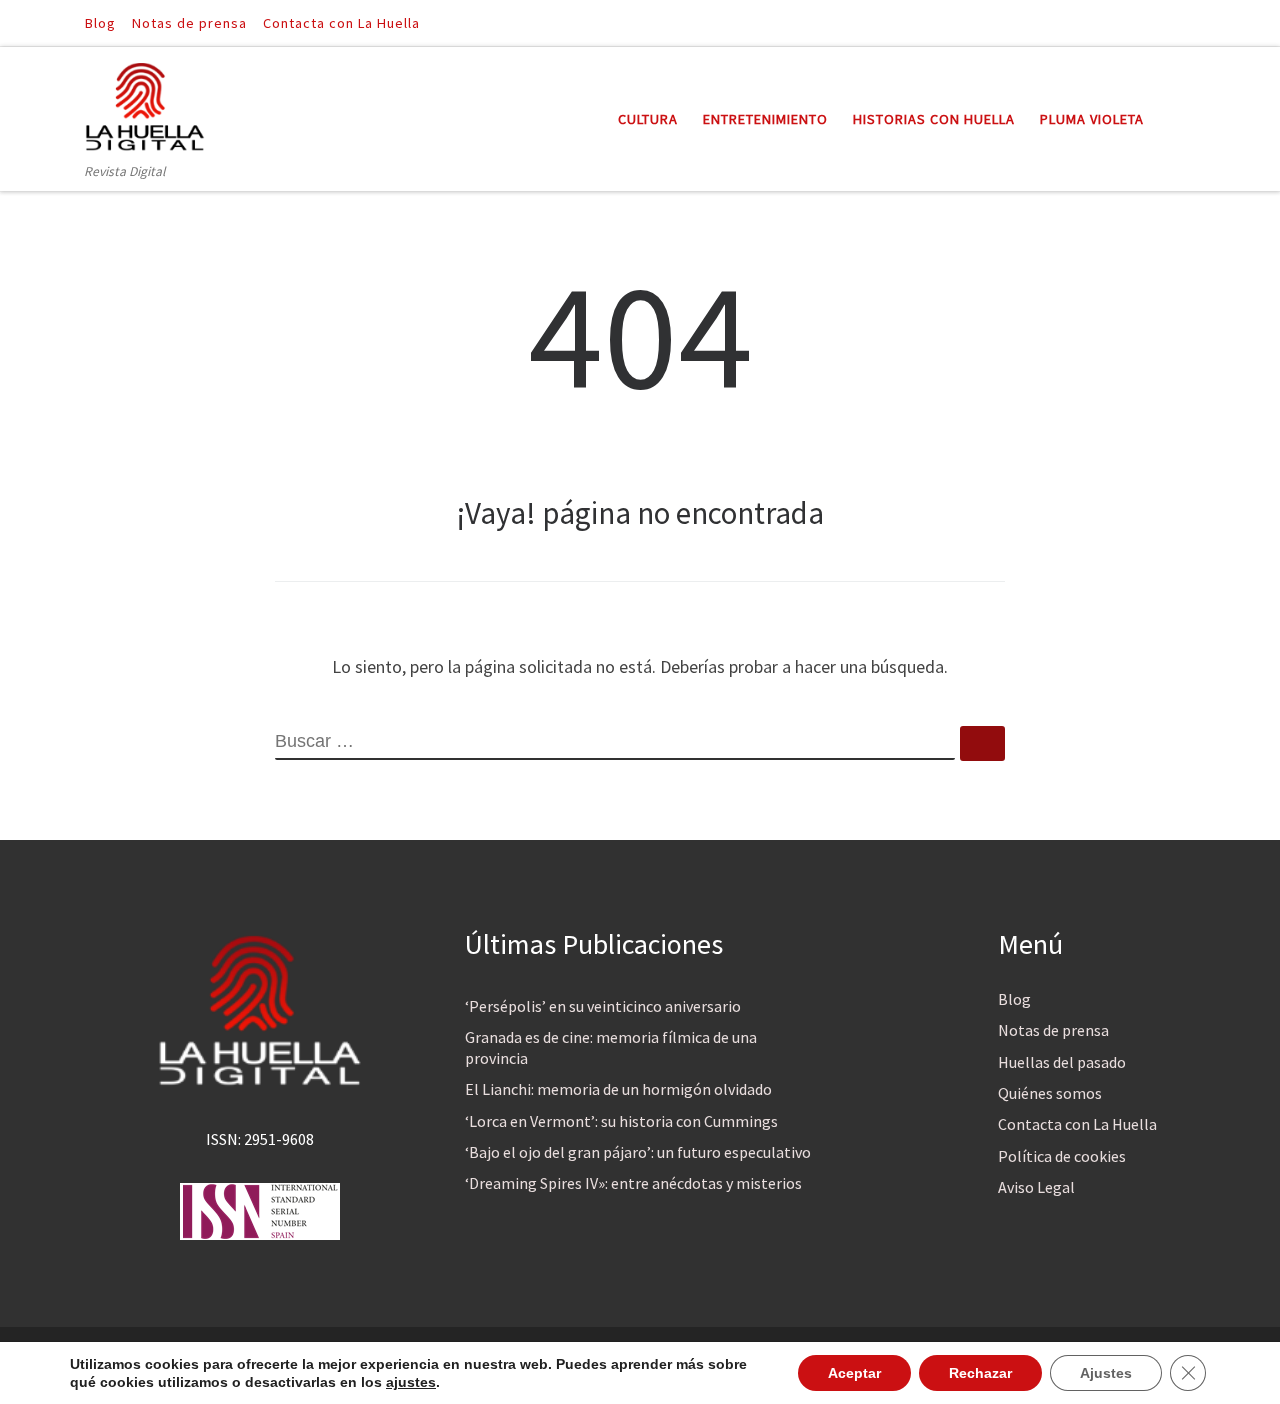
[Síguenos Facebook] (1161, 22)
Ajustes (1106, 1373)
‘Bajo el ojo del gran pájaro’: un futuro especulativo (638, 1152)
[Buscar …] (982, 743)
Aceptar (854, 1373)
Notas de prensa (1053, 1030)
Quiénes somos (1050, 1093)
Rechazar (980, 1373)
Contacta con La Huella (1077, 1124)
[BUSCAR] (615, 743)
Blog (1014, 999)
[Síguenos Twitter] (1189, 22)
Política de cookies (1062, 1156)
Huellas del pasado (1062, 1062)
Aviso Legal (1036, 1187)
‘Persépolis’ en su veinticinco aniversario (603, 1006)
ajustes (411, 1382)
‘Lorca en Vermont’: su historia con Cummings (621, 1121)
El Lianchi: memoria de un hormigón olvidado (618, 1089)
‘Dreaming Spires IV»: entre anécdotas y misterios (633, 1183)
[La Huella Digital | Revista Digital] (145, 103)
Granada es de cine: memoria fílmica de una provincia (611, 1047)
